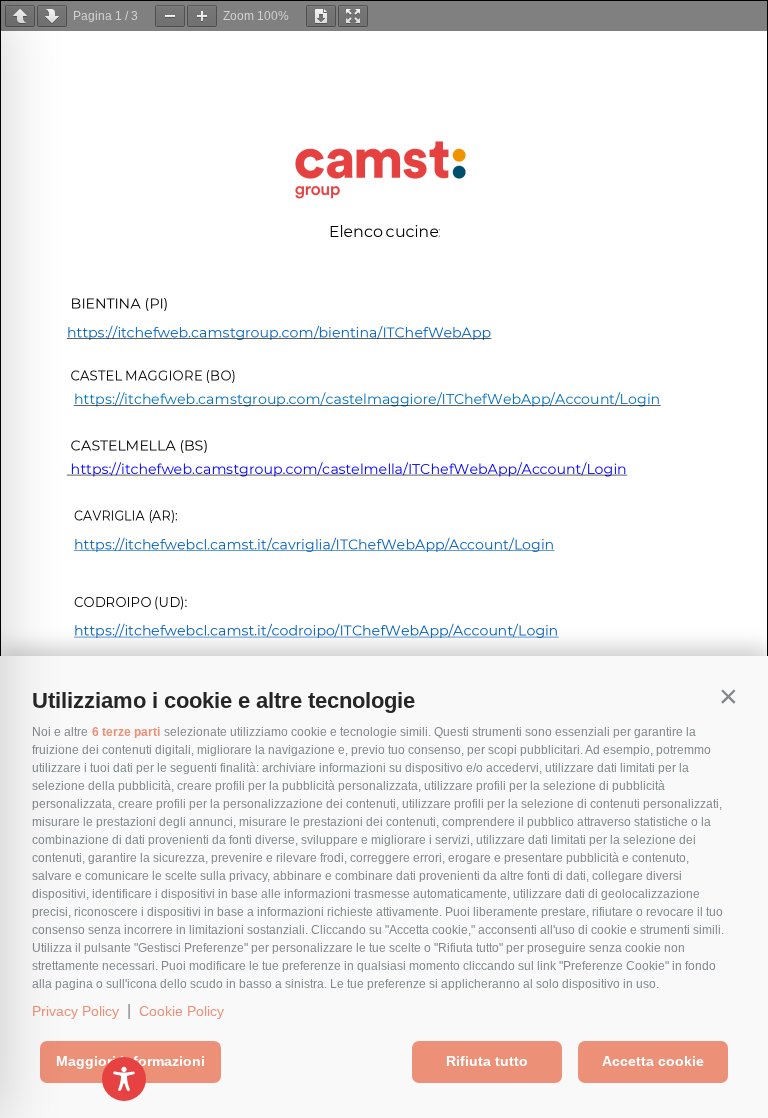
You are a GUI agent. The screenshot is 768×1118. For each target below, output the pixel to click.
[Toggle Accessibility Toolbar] (124, 1079)
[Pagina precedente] (20, 16)
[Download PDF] (321, 16)
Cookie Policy (181, 1011)
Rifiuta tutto (487, 1061)
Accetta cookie (653, 1061)
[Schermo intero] (353, 16)
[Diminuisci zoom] (170, 16)
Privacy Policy (75, 1011)
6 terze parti (126, 732)
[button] (728, 696)
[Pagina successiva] (52, 16)
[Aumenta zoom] (202, 16)
